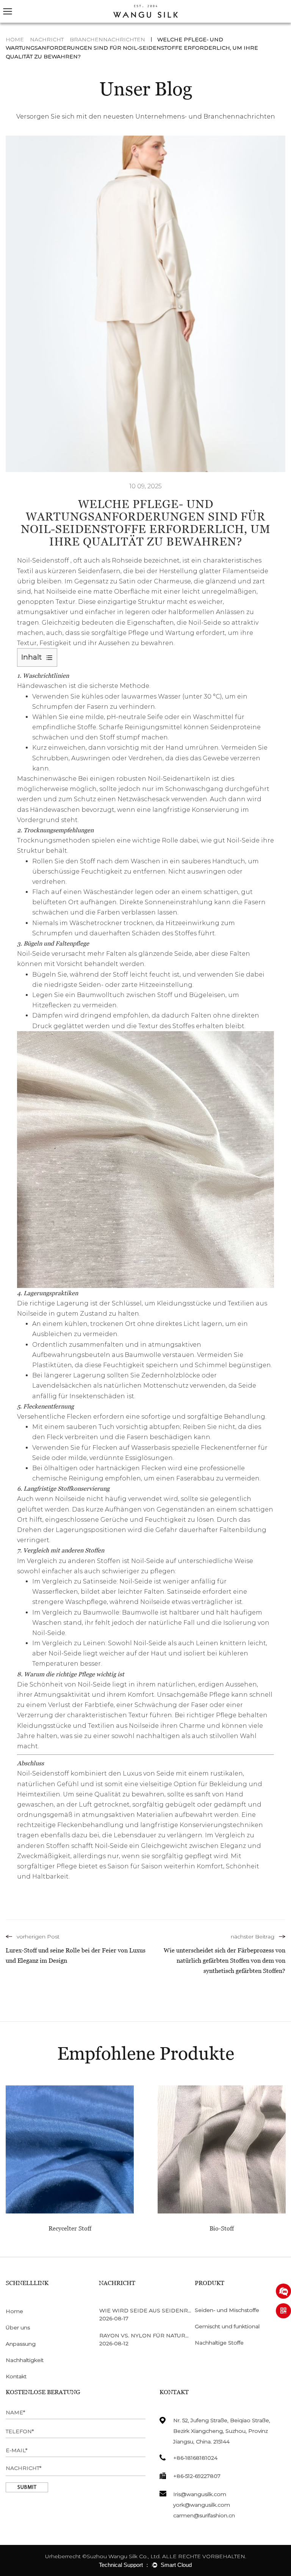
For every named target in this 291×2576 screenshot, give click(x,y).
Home (15, 39)
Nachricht (47, 39)
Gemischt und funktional (227, 2326)
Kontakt (16, 2376)
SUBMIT (27, 2488)
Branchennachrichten (107, 39)
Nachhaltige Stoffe (219, 2343)
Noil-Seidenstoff (44, 560)
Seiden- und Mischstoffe (227, 2310)
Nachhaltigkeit (25, 2360)
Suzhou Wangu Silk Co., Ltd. (124, 2556)
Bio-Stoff (222, 2228)
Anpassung (21, 2344)
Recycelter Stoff (70, 2228)
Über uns (18, 2327)
